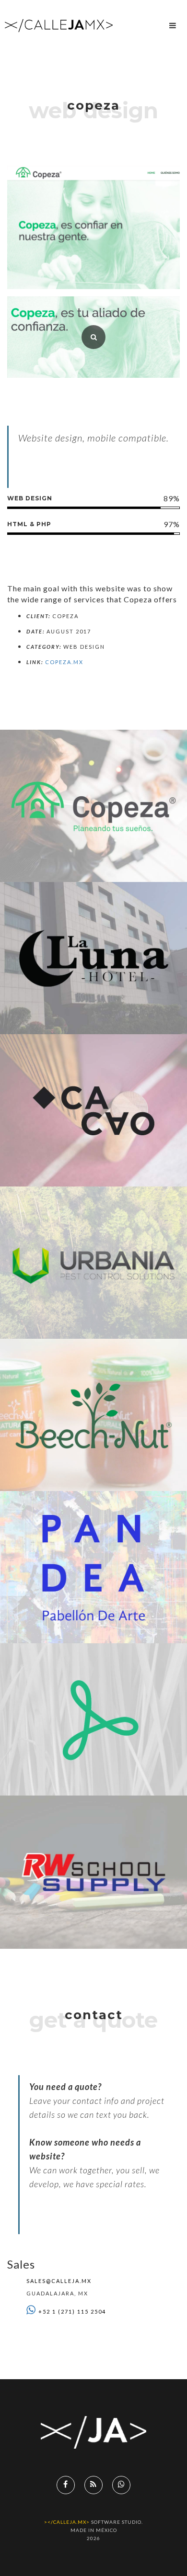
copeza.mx (64, 662)
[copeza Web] (93, 337)
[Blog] (93, 2485)
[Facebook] (66, 2485)
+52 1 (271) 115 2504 (72, 2311)
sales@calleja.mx (59, 2281)
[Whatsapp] (121, 2485)
